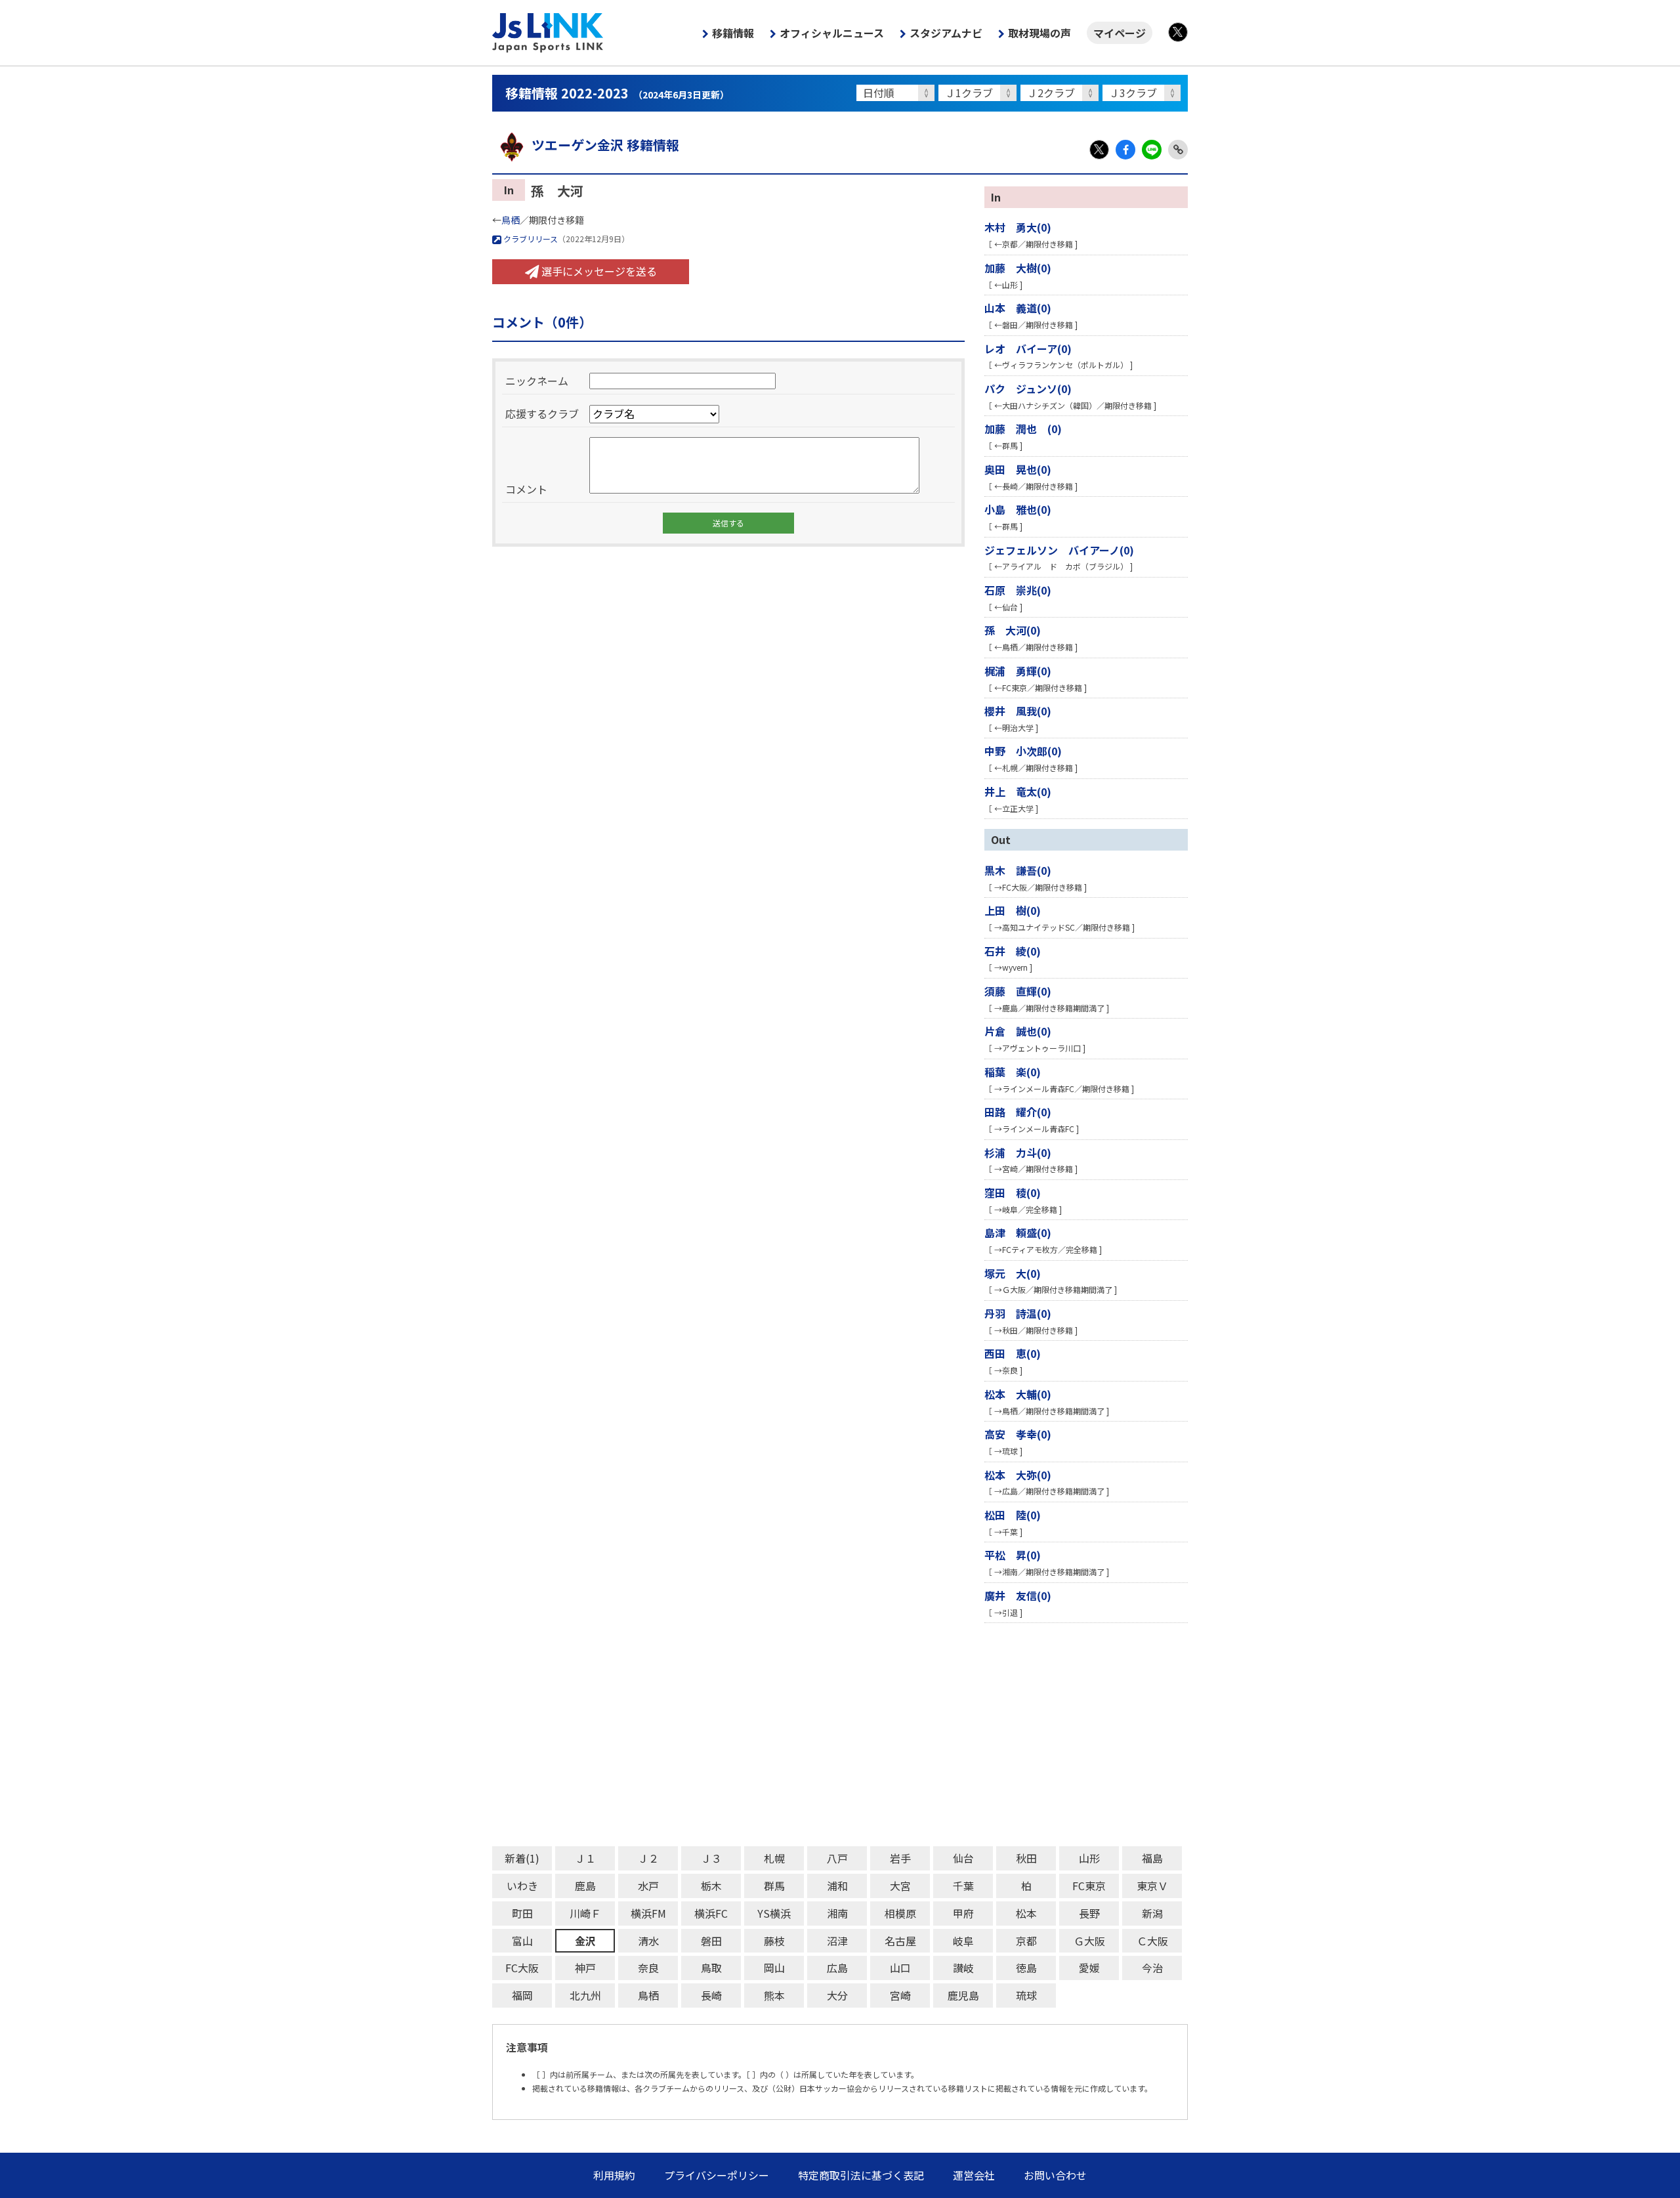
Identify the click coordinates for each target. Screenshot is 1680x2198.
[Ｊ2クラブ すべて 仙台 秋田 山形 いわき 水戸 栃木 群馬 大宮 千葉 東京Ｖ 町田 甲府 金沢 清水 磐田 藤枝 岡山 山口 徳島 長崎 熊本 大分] (1061, 93)
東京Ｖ (1152, 1886)
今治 (1152, 1968)
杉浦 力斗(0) (1018, 1152)
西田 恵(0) (1013, 1353)
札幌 (774, 1858)
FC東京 (1089, 1886)
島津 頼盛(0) (1018, 1233)
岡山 (774, 1968)
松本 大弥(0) (1018, 1475)
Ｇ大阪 (1089, 1941)
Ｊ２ (648, 1858)
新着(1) (522, 1858)
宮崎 (900, 1995)
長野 (1089, 1913)
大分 (837, 1995)
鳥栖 (511, 220)
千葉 (963, 1886)
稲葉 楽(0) (1013, 1072)
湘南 (837, 1913)
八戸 (837, 1858)
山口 (900, 1968)
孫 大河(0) (1013, 630)
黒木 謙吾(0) (1018, 870)
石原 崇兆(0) (1018, 590)
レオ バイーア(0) (1028, 349)
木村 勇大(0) (1018, 227)
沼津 (837, 1941)
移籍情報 (733, 33)
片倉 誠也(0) (1018, 1031)
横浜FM (648, 1913)
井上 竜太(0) (1018, 792)
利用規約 (614, 2175)
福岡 (522, 1995)
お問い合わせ (1055, 2175)
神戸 (585, 1968)
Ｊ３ (711, 1858)
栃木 (711, 1886)
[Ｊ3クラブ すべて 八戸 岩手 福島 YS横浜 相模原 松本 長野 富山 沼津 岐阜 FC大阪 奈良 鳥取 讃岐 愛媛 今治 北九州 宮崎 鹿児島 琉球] (1144, 93)
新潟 (1152, 1913)
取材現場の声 (1039, 33)
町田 (522, 1913)
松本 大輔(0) (1018, 1394)
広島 (837, 1968)
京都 (1026, 1941)
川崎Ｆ (585, 1913)
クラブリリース (530, 239)
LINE (1152, 150)
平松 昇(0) (1013, 1555)
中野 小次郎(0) (1023, 751)
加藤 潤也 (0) (1023, 429)
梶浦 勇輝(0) (1018, 671)
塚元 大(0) (1013, 1273)
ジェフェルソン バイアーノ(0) (1059, 550)
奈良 (648, 1968)
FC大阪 (522, 1968)
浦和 (837, 1886)
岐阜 (963, 1941)
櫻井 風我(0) (1018, 711)
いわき (522, 1886)
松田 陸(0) (1013, 1515)
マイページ (1120, 33)
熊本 (774, 1995)
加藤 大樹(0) (1018, 268)
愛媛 (1089, 1968)
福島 (1152, 1858)
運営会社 (974, 2175)
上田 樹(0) (1013, 910)
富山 (522, 1941)
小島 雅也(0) (1018, 509)
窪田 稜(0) (1013, 1193)
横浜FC (711, 1913)
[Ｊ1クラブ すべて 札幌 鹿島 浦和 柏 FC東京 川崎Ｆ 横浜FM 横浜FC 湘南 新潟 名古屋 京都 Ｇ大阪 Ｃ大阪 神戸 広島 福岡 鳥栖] (979, 93)
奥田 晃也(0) (1018, 469)
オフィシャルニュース (832, 33)
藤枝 (774, 1941)
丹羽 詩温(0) (1018, 1313)
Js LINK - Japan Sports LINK (548, 33)
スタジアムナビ (946, 33)
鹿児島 (963, 1995)
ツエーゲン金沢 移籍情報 (605, 145)
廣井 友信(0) (1018, 1596)
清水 (648, 1941)
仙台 (963, 1858)
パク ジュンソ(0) (1028, 389)
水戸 (648, 1886)
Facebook (1125, 150)
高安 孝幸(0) (1018, 1434)
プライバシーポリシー (717, 2175)
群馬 (774, 1886)
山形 (1089, 1858)
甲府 (963, 1913)
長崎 (711, 1995)
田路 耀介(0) (1018, 1112)
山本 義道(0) (1018, 308)
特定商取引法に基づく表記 (861, 2175)
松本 (1026, 1913)
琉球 (1026, 1995)
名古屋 (900, 1941)
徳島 (1026, 1968)
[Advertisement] (886, 1735)
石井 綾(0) (1013, 951)
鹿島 (585, 1886)
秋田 (1026, 1858)
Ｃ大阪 (1152, 1941)
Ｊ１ (585, 1858)
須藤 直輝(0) (1018, 991)
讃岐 (963, 1968)
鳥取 (711, 1968)
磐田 (711, 1941)
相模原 (900, 1913)
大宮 (900, 1886)
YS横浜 (774, 1913)
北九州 (585, 1995)
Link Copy (1178, 150)
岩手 (900, 1858)
